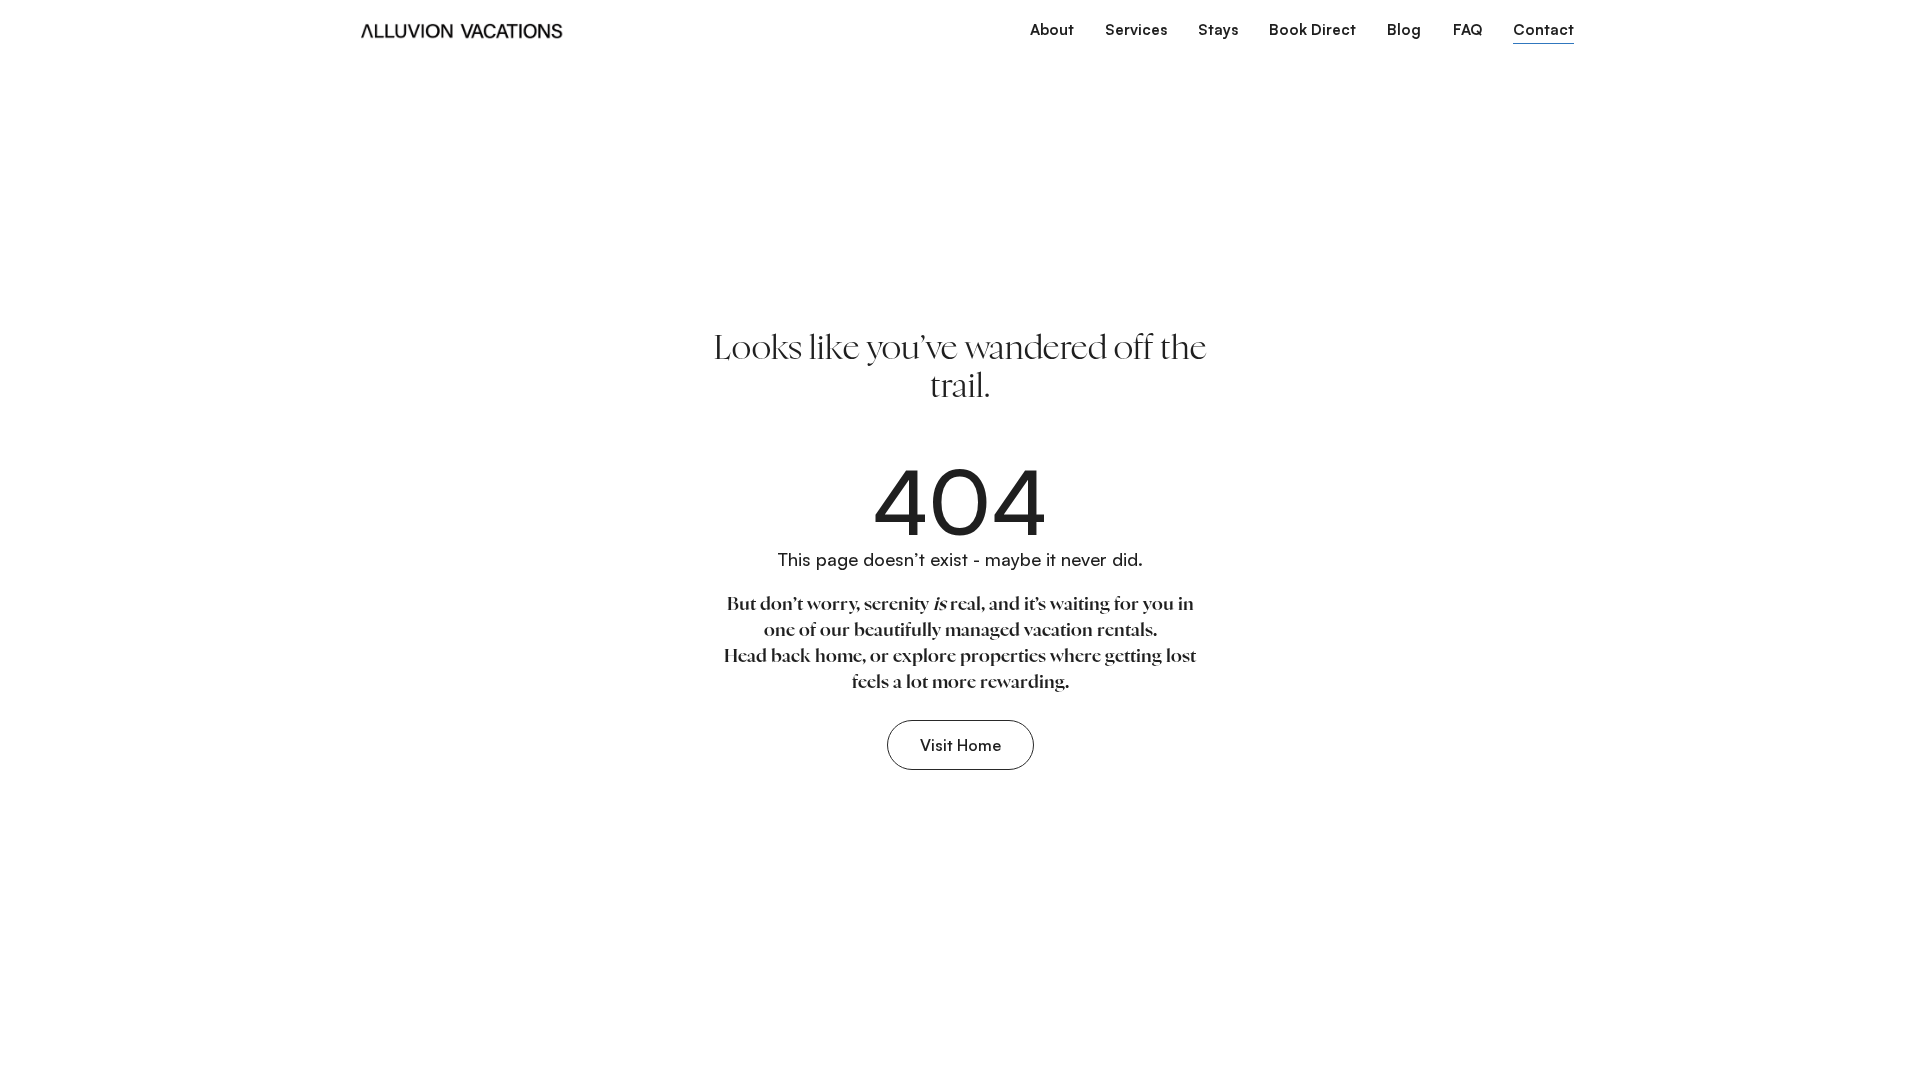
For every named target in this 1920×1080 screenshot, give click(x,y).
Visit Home (960, 745)
